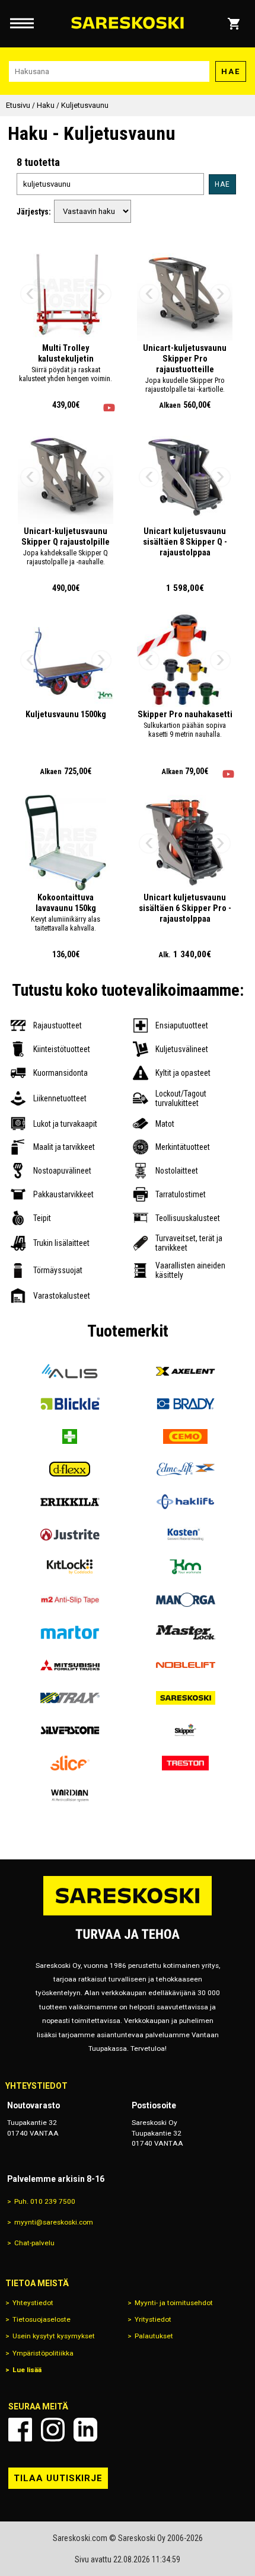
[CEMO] (185, 1436)
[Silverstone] (70, 1730)
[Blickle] (70, 1404)
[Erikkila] (70, 1502)
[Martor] (70, 1633)
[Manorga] (185, 1599)
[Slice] (70, 1763)
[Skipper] (185, 1730)
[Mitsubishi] (70, 1665)
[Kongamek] (185, 1567)
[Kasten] (185, 1534)
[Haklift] (185, 1502)
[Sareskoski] (185, 1698)
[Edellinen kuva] (30, 294)
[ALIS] (70, 1371)
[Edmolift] (185, 1469)
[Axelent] (185, 1371)
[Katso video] (109, 408)
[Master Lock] (185, 1633)
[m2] (70, 1599)
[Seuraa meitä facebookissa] (20, 2430)
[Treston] (185, 1763)
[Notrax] (70, 1698)
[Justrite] (70, 1534)
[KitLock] (70, 1567)
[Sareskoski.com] (128, 1915)
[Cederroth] (70, 1436)
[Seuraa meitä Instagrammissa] (53, 2430)
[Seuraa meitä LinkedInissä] (85, 2430)
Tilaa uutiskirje (58, 2478)
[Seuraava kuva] (101, 294)
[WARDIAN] (70, 1796)
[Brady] (185, 1404)
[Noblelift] (185, 1665)
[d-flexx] (70, 1469)
